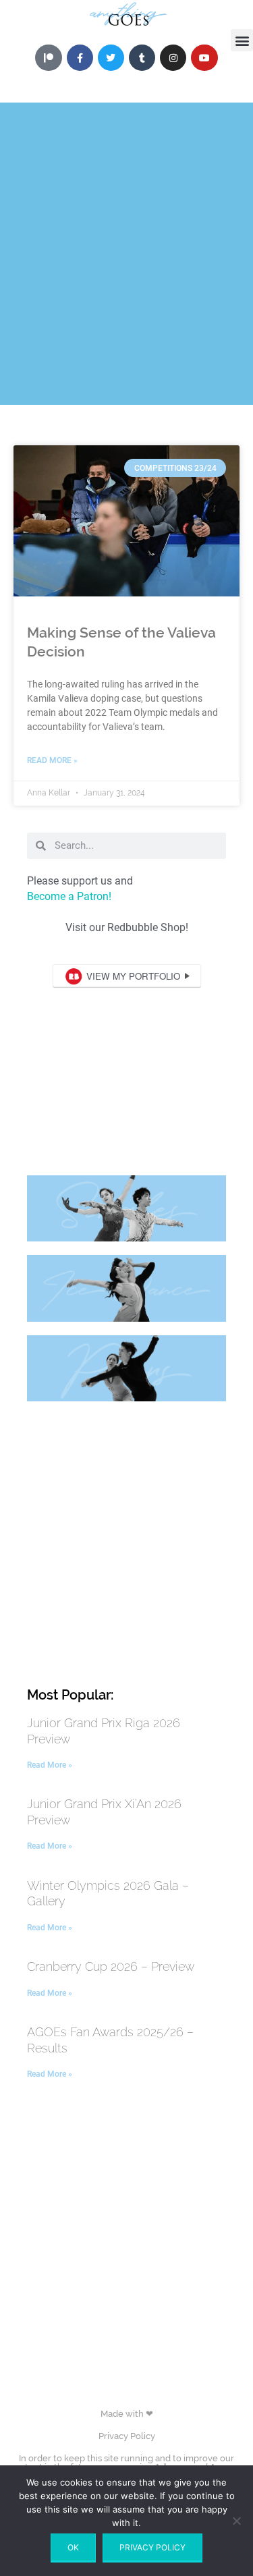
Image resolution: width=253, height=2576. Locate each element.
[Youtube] (204, 58)
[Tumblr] (142, 58)
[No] (236, 2521)
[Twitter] (111, 58)
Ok (73, 2547)
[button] (242, 40)
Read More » (52, 760)
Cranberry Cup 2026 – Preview (111, 1966)
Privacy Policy (127, 2436)
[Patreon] (48, 58)
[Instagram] (173, 58)
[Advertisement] (126, 278)
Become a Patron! (69, 896)
